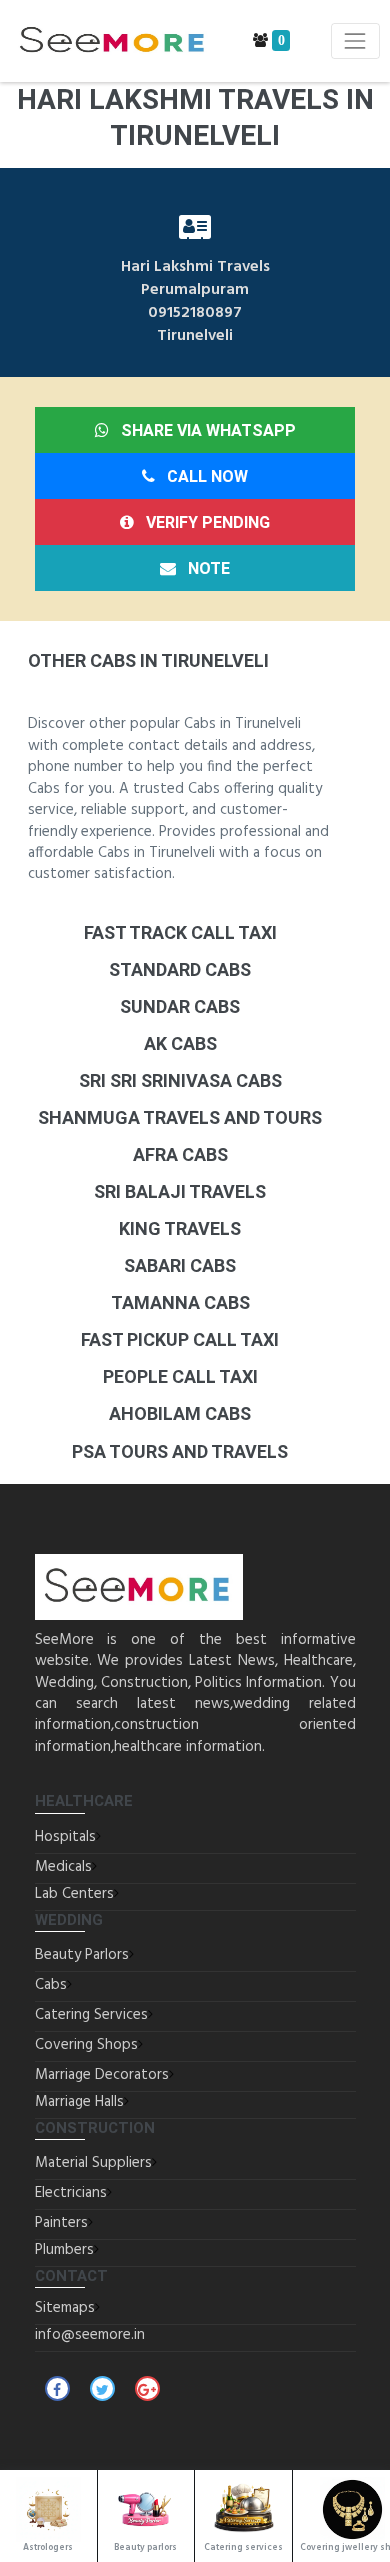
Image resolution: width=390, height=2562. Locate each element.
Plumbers (64, 2250)
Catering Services (91, 2015)
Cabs (51, 1985)
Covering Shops (86, 2045)
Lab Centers (74, 1894)
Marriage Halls (79, 2102)
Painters (61, 2223)
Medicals (63, 1867)
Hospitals (65, 1837)
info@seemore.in (90, 2335)
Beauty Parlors (82, 1955)
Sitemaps (65, 2308)
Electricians (71, 2193)
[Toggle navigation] (355, 40)
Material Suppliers (93, 2163)
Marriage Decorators (102, 2075)
